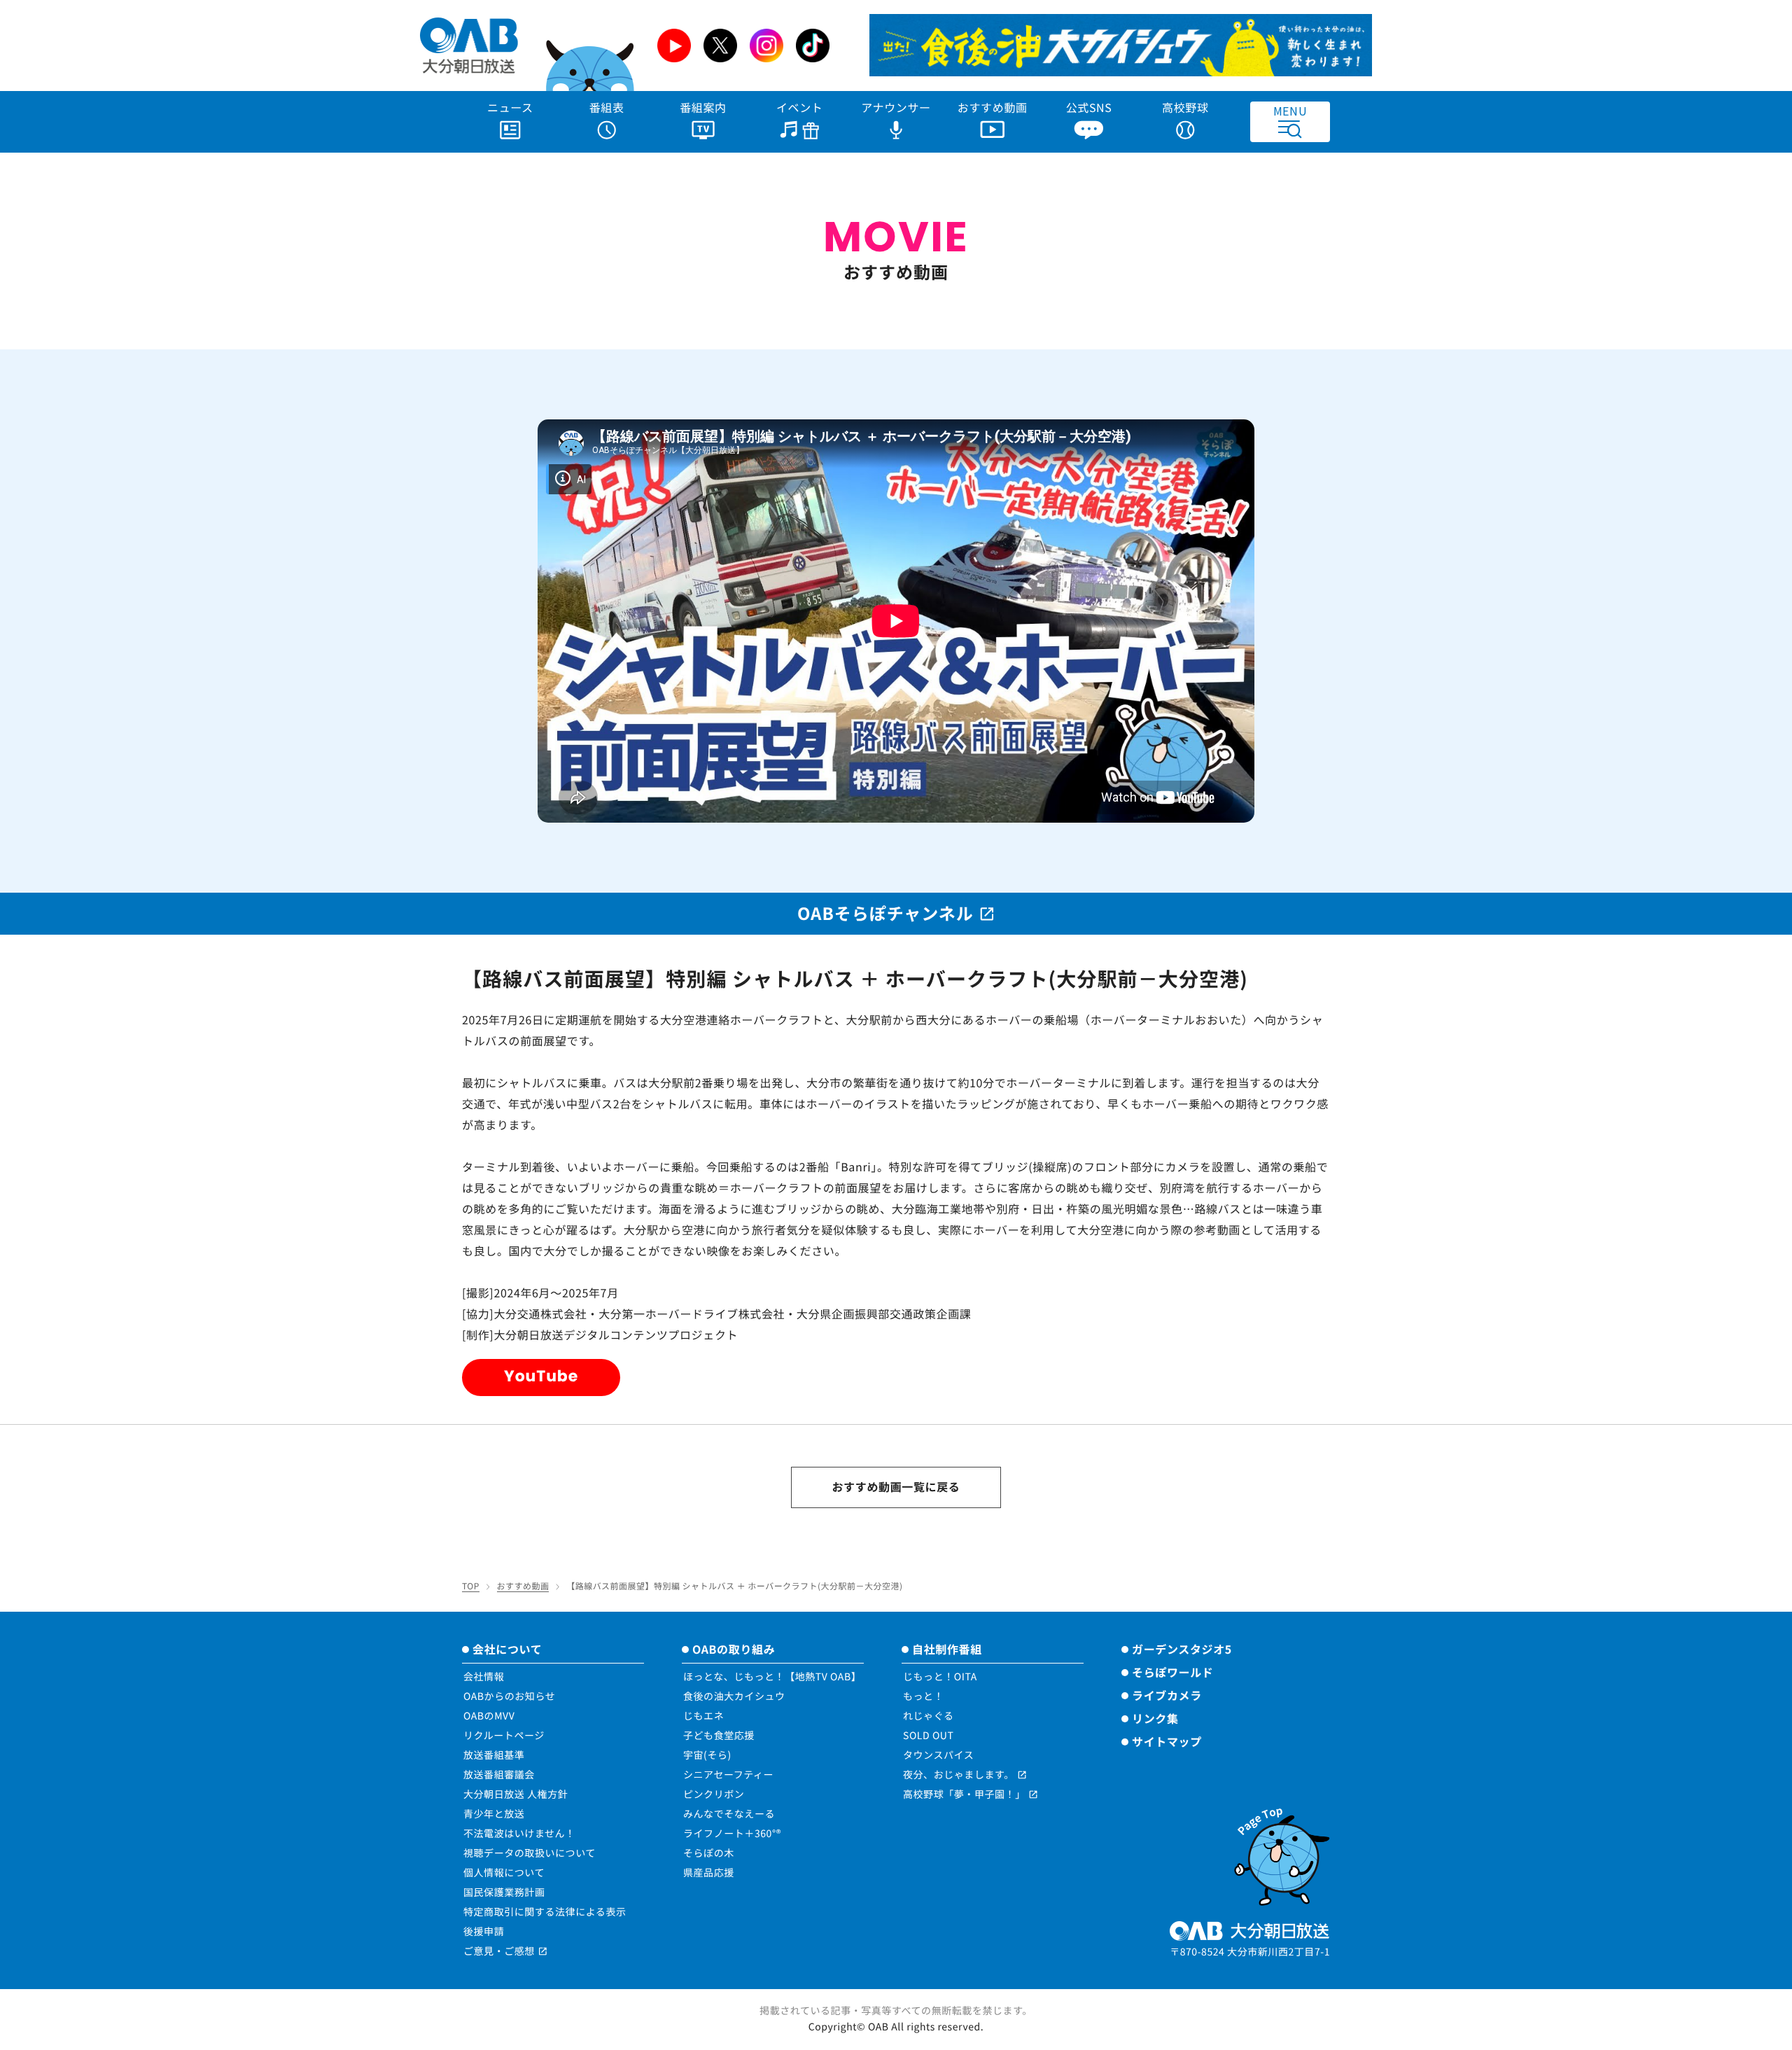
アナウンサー (896, 107)
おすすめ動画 (993, 107)
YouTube (541, 1376)
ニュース (510, 107)
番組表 (607, 107)
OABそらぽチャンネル (885, 913)
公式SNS (1089, 107)
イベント (800, 107)
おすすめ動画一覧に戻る (896, 1486)
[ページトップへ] (1281, 1853)
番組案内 (703, 107)
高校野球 (1185, 107)
